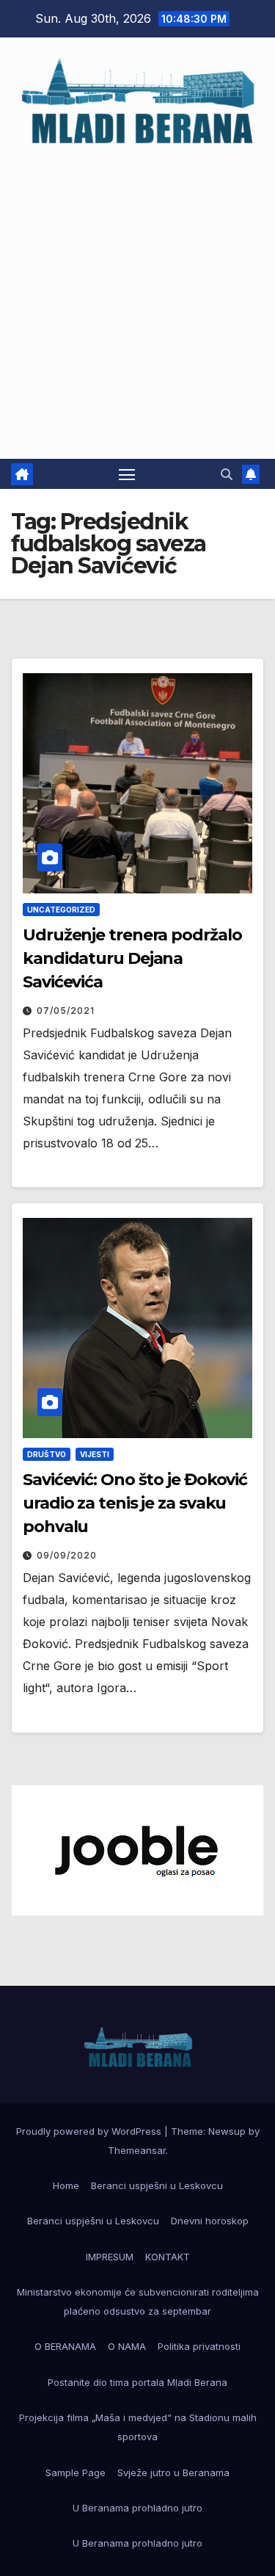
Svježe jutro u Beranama (173, 2472)
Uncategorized (61, 910)
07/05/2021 (66, 1011)
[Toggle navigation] (127, 474)
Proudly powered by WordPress (90, 2131)
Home (66, 2185)
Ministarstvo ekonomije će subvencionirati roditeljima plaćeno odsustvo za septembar (138, 2301)
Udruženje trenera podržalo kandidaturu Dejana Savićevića (132, 958)
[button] (227, 474)
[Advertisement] (137, 295)
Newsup (227, 2131)
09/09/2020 (67, 1555)
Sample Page (76, 2472)
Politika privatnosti (199, 2346)
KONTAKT (168, 2257)
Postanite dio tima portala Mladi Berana (137, 2382)
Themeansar (137, 2150)
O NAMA (127, 2346)
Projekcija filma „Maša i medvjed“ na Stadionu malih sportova (138, 2427)
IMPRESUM (110, 2257)
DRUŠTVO (47, 1454)
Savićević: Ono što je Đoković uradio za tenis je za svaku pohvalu (135, 1503)
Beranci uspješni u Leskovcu (157, 2185)
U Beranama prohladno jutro (137, 2508)
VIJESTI (95, 1454)
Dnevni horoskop (210, 2221)
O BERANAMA (65, 2346)
